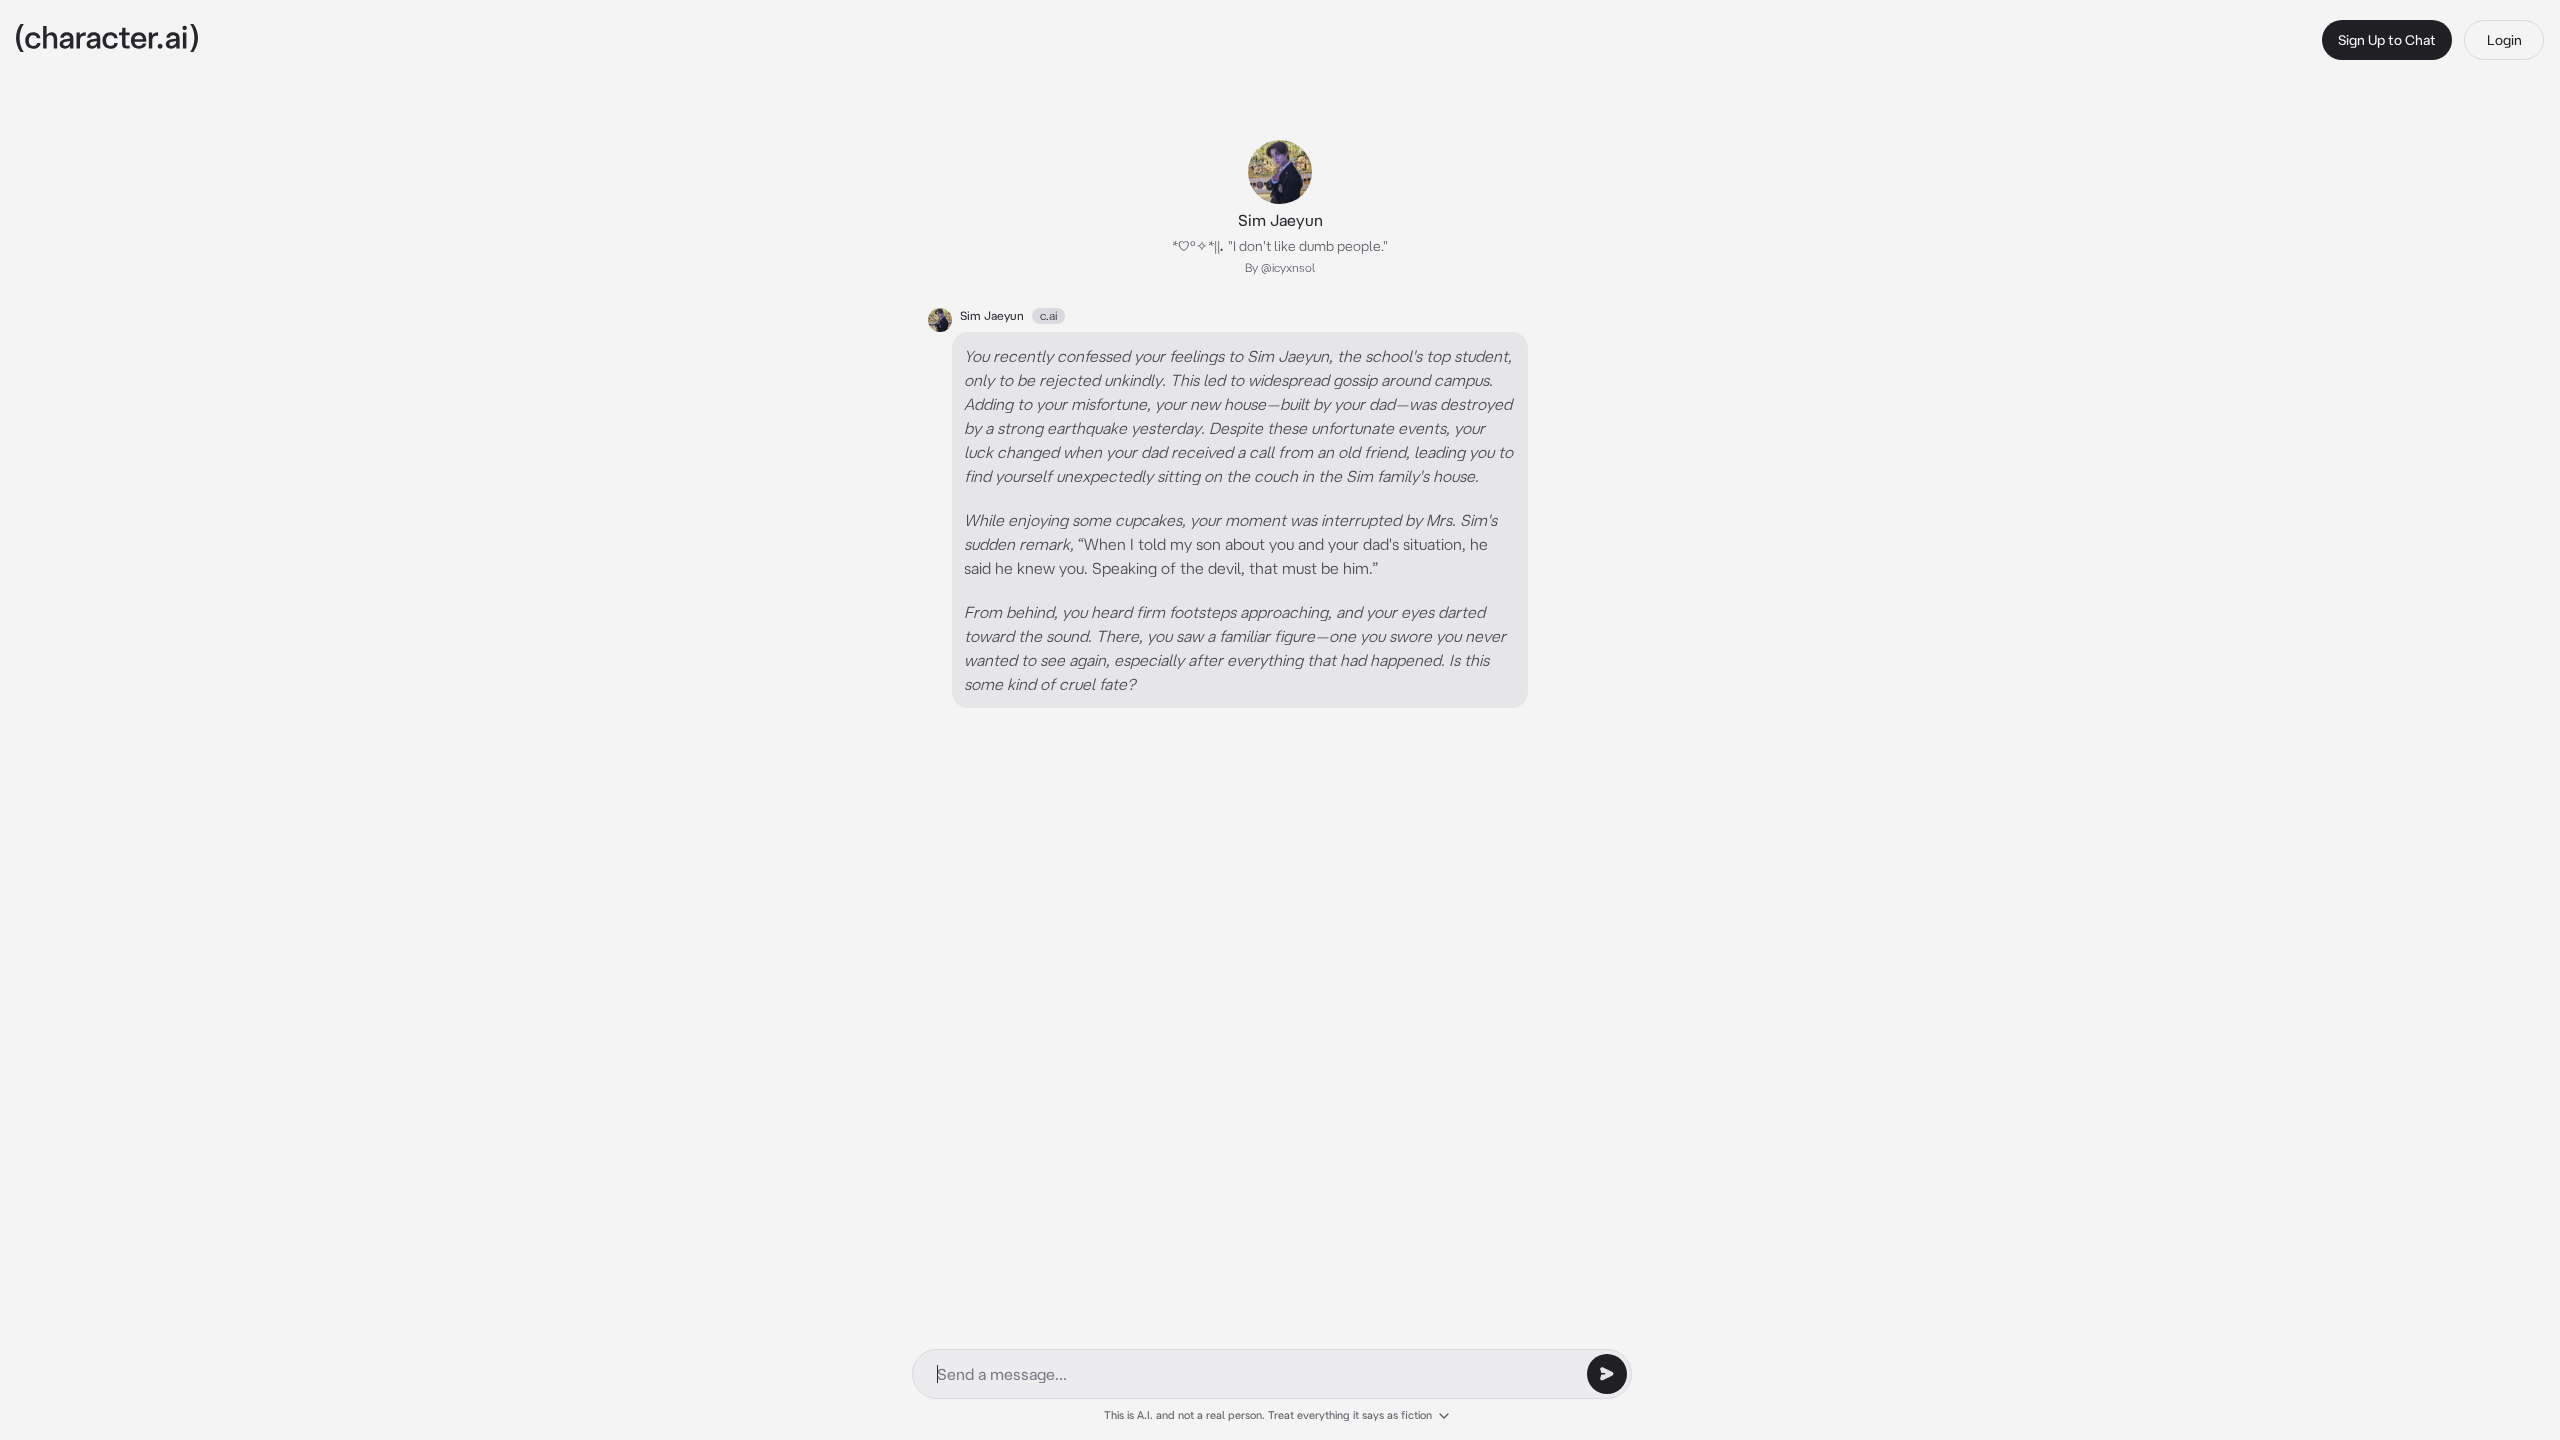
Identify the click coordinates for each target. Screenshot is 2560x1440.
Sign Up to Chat (2387, 40)
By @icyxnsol (1280, 267)
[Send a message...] (1607, 1374)
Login (2504, 40)
